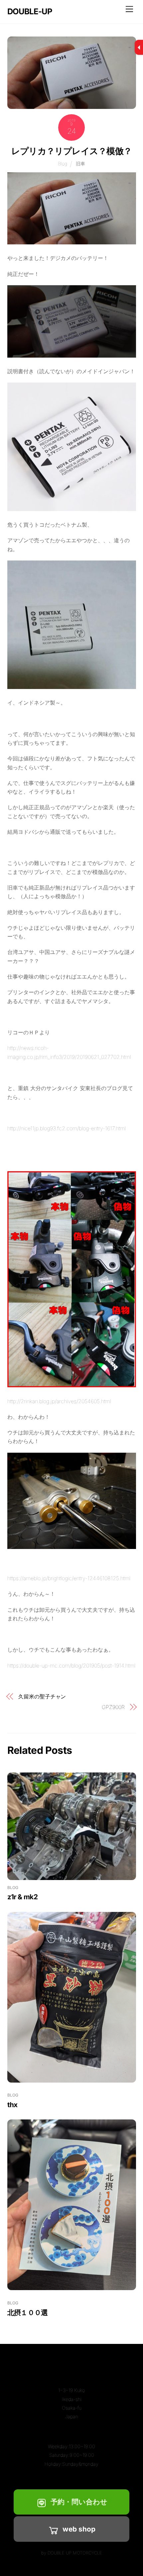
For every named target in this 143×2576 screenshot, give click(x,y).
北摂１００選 (28, 2313)
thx (12, 2105)
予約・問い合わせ (79, 2502)
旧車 (80, 164)
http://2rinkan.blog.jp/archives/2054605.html (59, 1401)
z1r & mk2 (22, 1897)
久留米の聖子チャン (42, 1696)
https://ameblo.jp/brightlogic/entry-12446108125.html (69, 1578)
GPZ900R (113, 1707)
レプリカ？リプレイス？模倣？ (71, 151)
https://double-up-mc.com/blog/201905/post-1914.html (71, 1666)
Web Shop (79, 2529)
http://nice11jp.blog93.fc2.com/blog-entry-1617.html (67, 1128)
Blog (63, 164)
